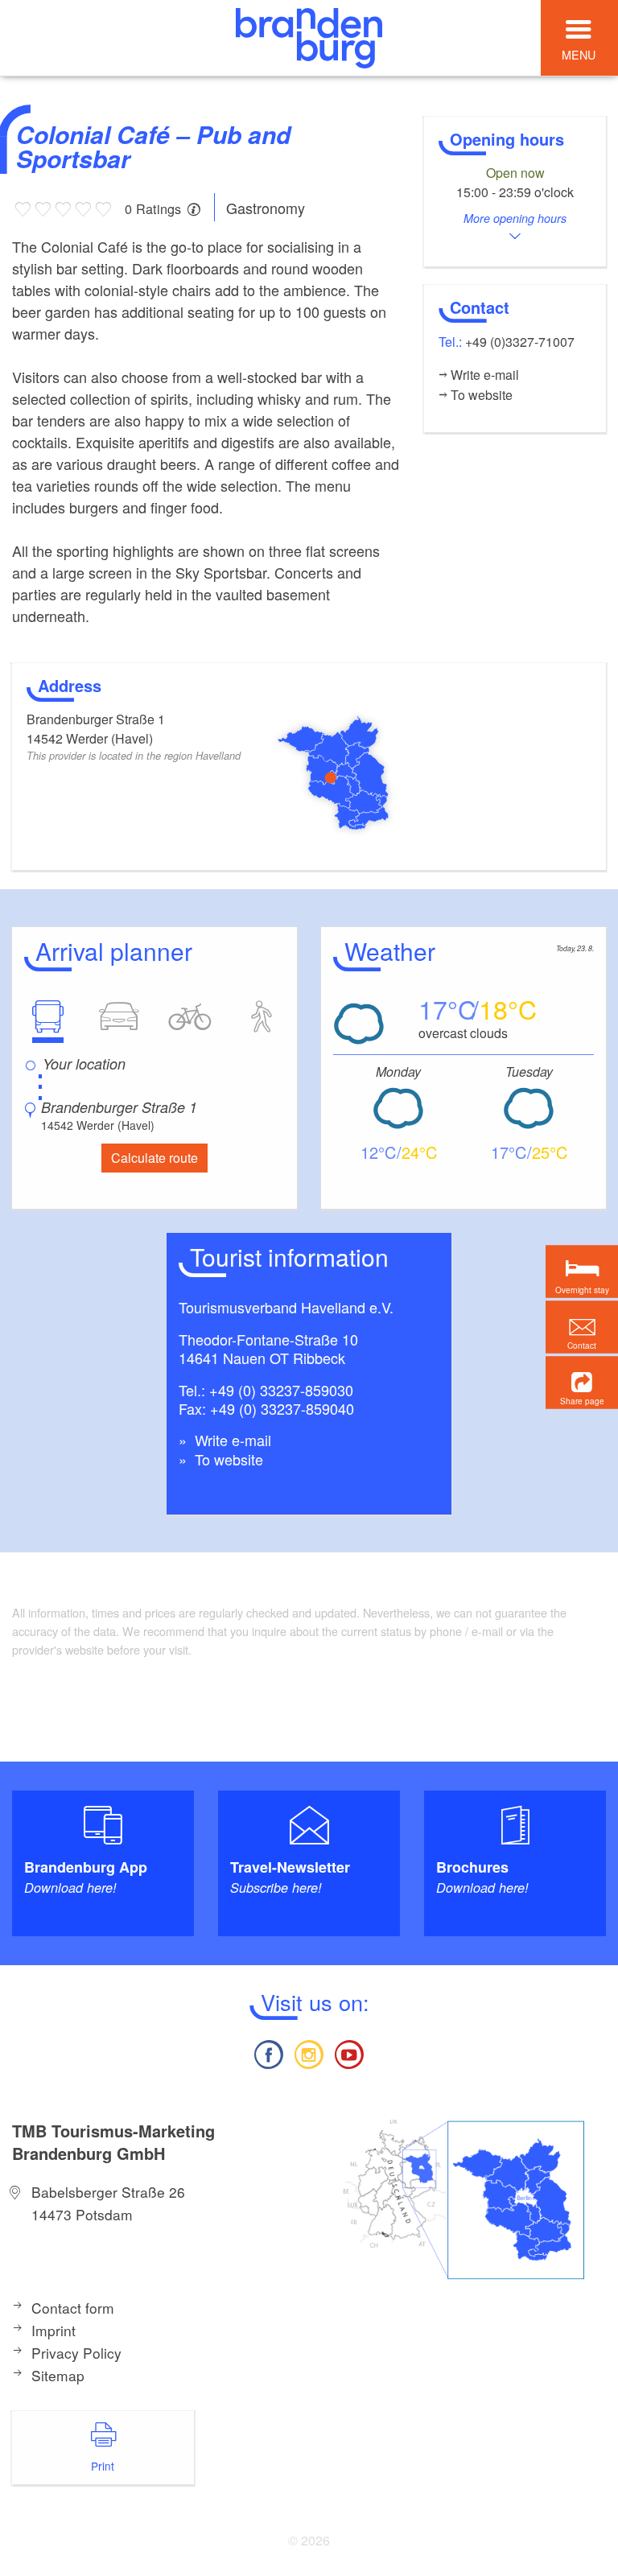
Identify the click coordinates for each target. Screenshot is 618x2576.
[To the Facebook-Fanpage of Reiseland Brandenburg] (268, 2053)
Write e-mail (231, 1440)
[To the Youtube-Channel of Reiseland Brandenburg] (349, 2053)
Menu (579, 54)
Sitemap (58, 2375)
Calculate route (154, 1158)
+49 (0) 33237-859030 (281, 1390)
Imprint (54, 2330)
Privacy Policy (76, 2353)
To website (227, 1459)
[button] (582, 1382)
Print (103, 2466)
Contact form (73, 2308)
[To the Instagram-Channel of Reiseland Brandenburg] (309, 2053)
